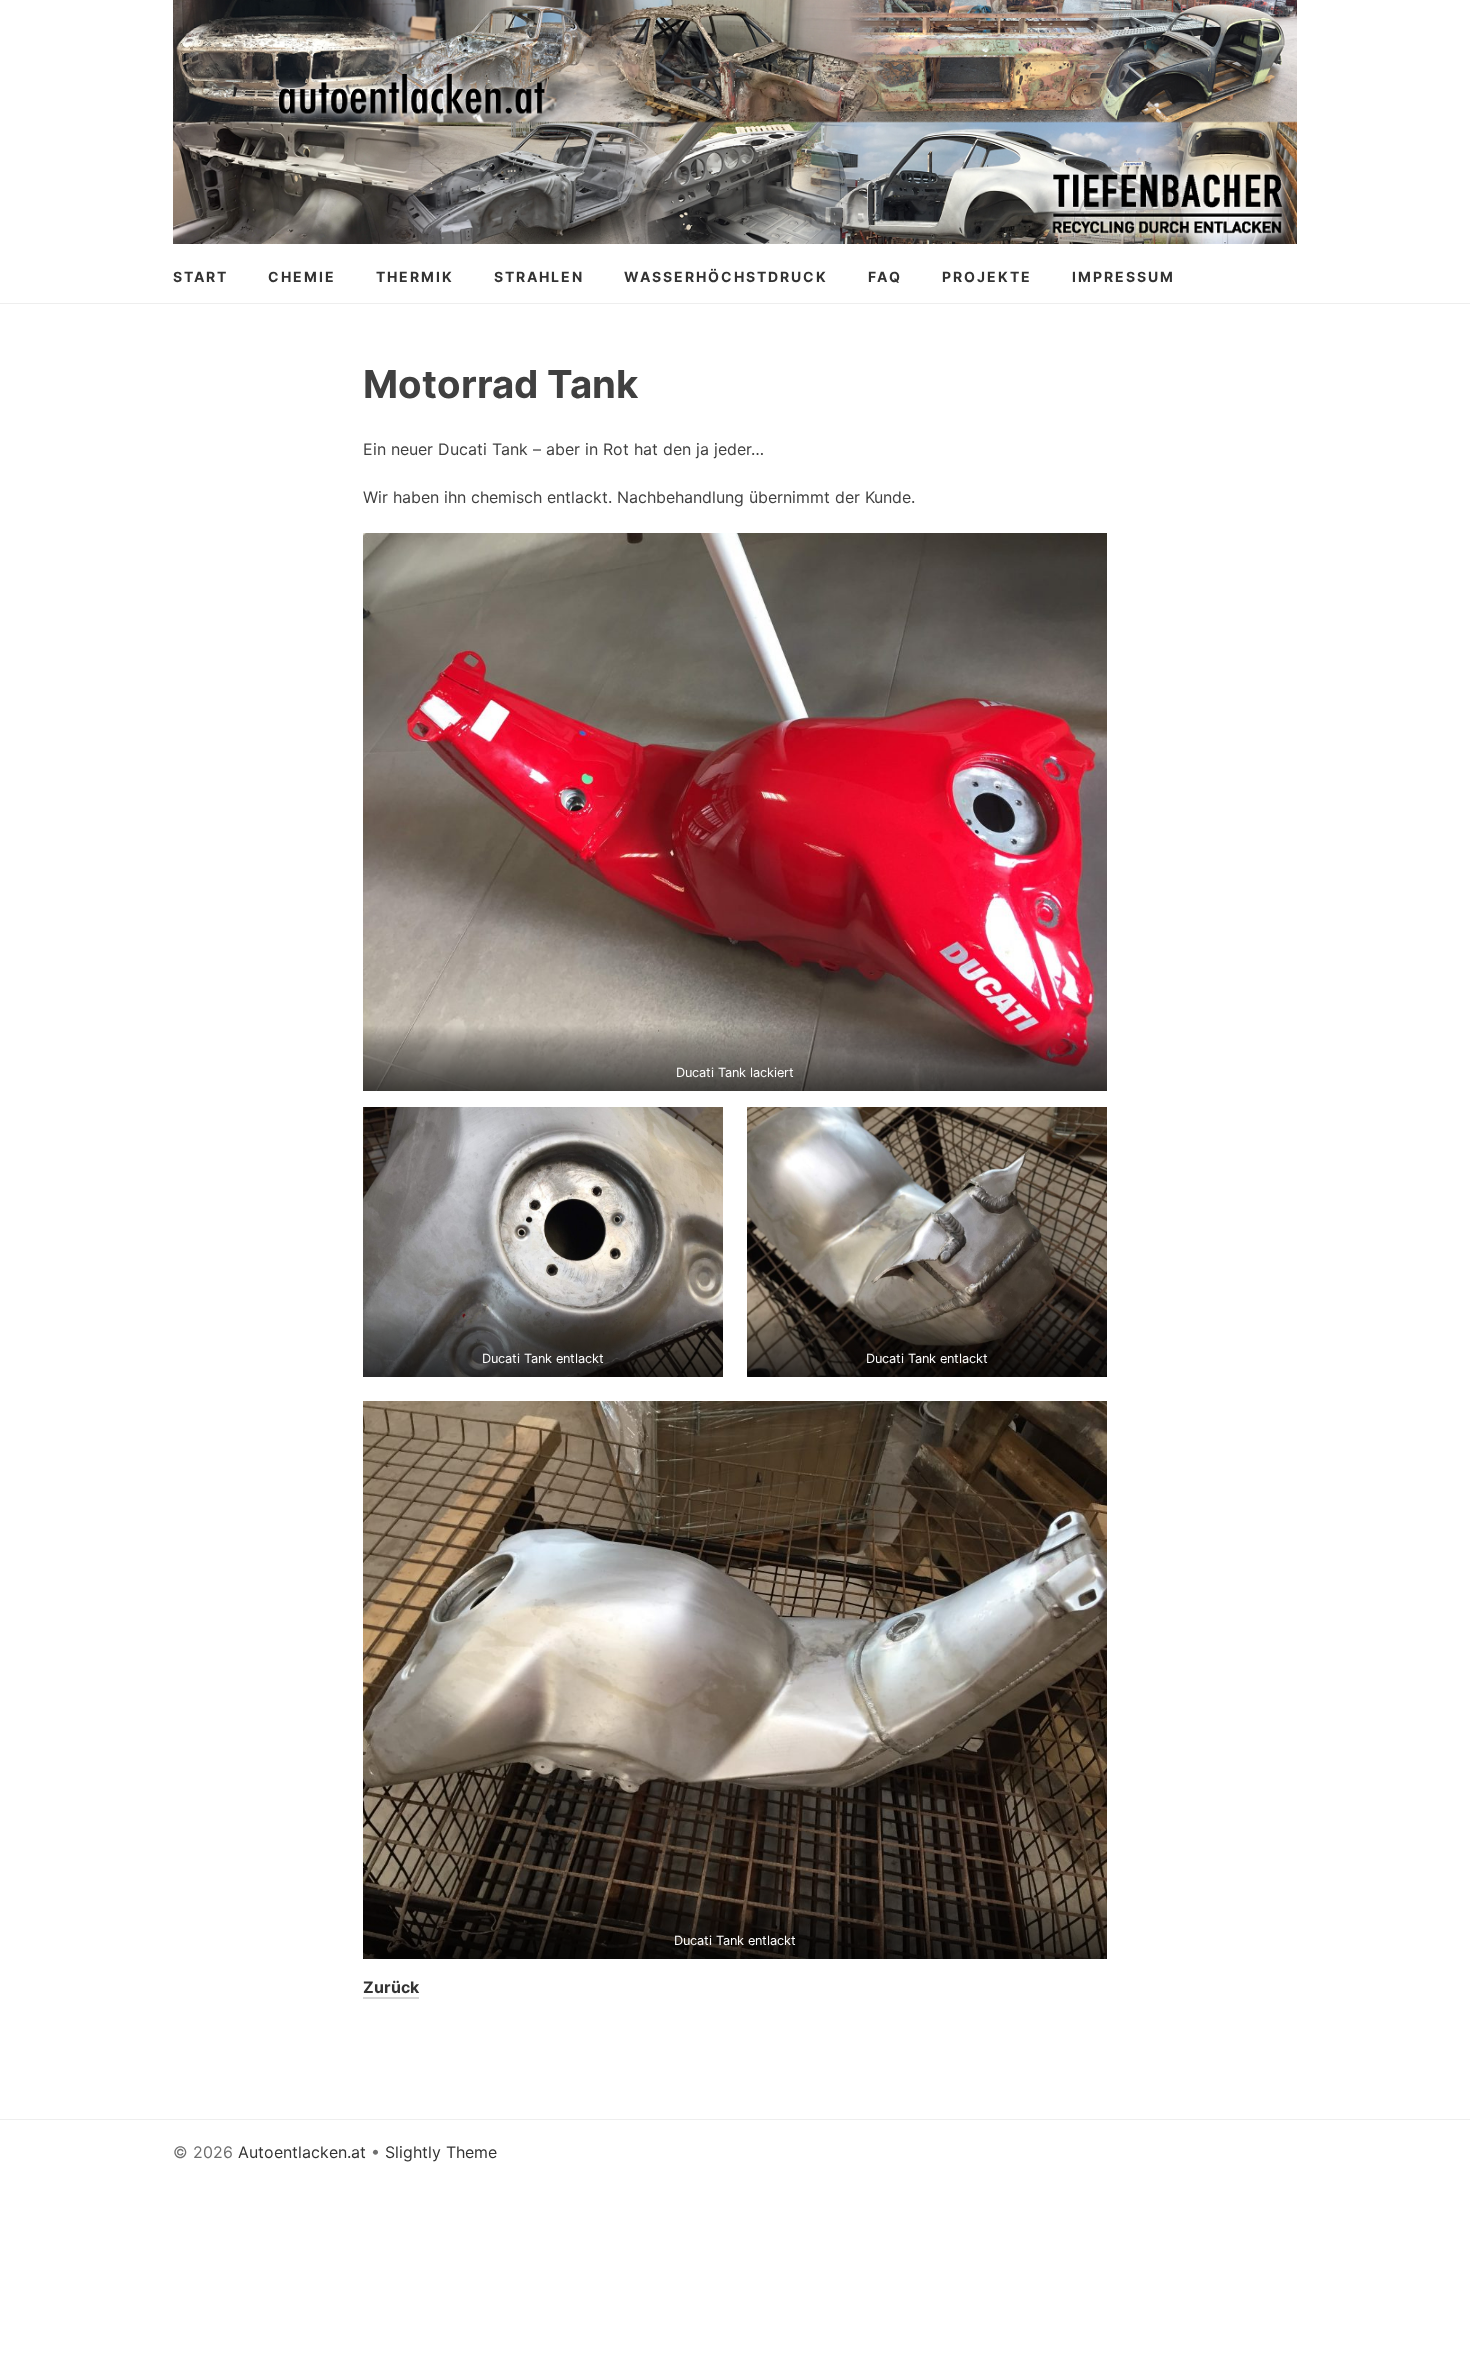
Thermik (415, 276)
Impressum (1123, 276)
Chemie (302, 276)
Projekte (987, 276)
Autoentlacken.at (302, 2152)
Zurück (391, 1987)
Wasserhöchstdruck (726, 276)
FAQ (885, 276)
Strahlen (539, 276)
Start (200, 276)
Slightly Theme (441, 2152)
